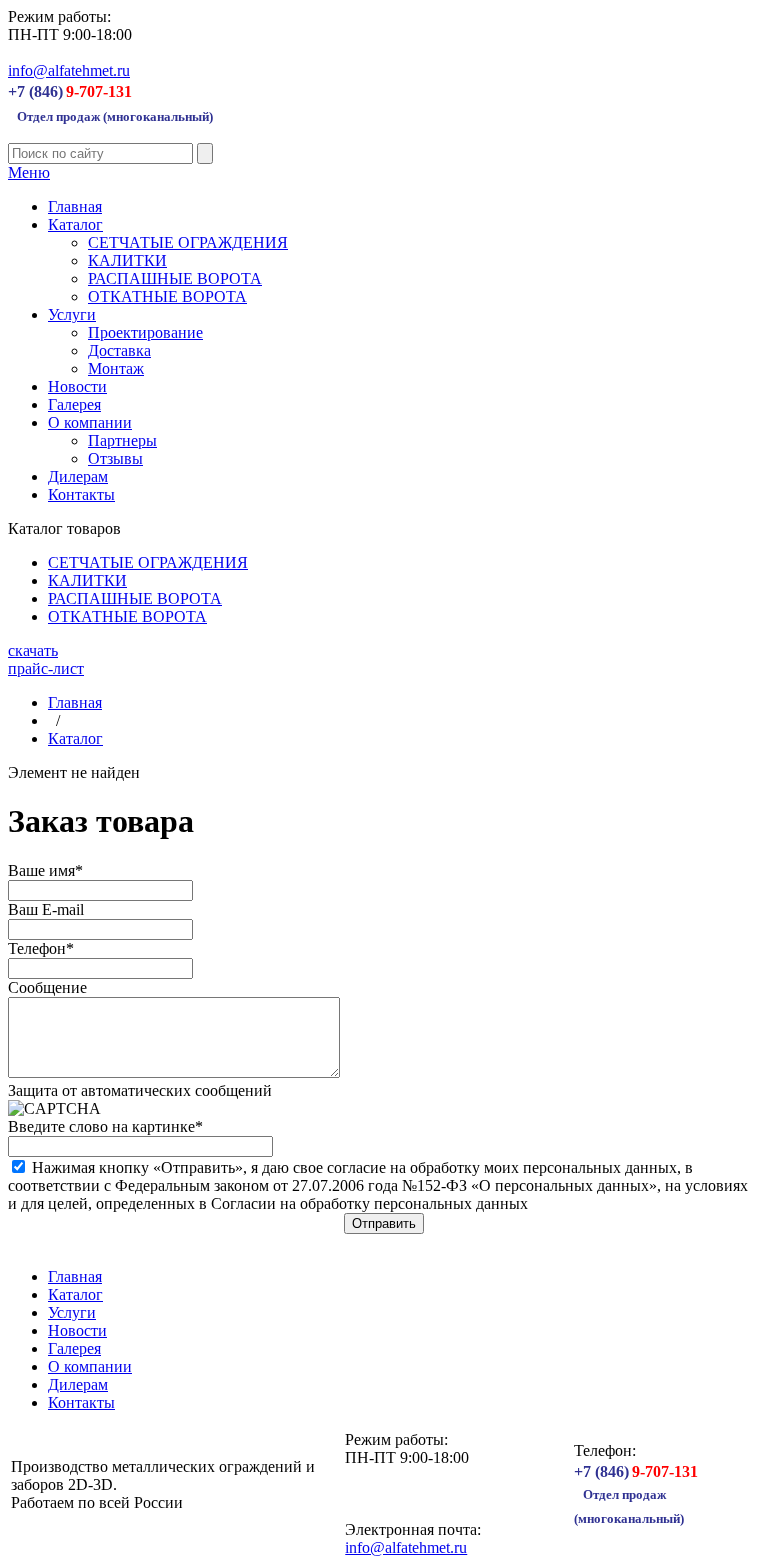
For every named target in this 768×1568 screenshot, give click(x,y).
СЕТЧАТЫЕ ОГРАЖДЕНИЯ (188, 242)
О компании (90, 422)
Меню (29, 172)
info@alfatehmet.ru (69, 70)
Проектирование (145, 332)
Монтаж (116, 368)
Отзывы (115, 458)
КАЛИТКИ (127, 260)
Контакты (81, 494)
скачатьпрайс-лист (46, 659)
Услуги (72, 314)
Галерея (74, 404)
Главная (75, 206)
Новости (77, 386)
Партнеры (122, 440)
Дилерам (78, 476)
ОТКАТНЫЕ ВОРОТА (167, 296)
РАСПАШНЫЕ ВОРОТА (175, 278)
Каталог (75, 224)
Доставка (119, 350)
